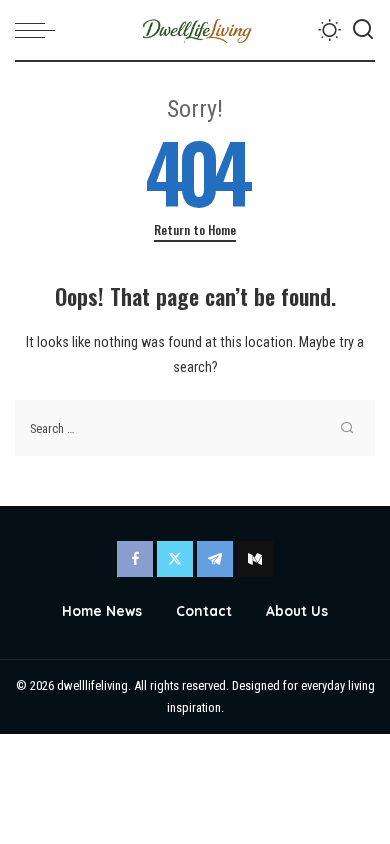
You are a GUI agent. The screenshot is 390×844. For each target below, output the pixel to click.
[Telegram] (215, 559)
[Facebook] (135, 559)
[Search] (363, 30)
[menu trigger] (40, 30)
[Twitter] (175, 559)
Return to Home (195, 230)
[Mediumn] (255, 559)
